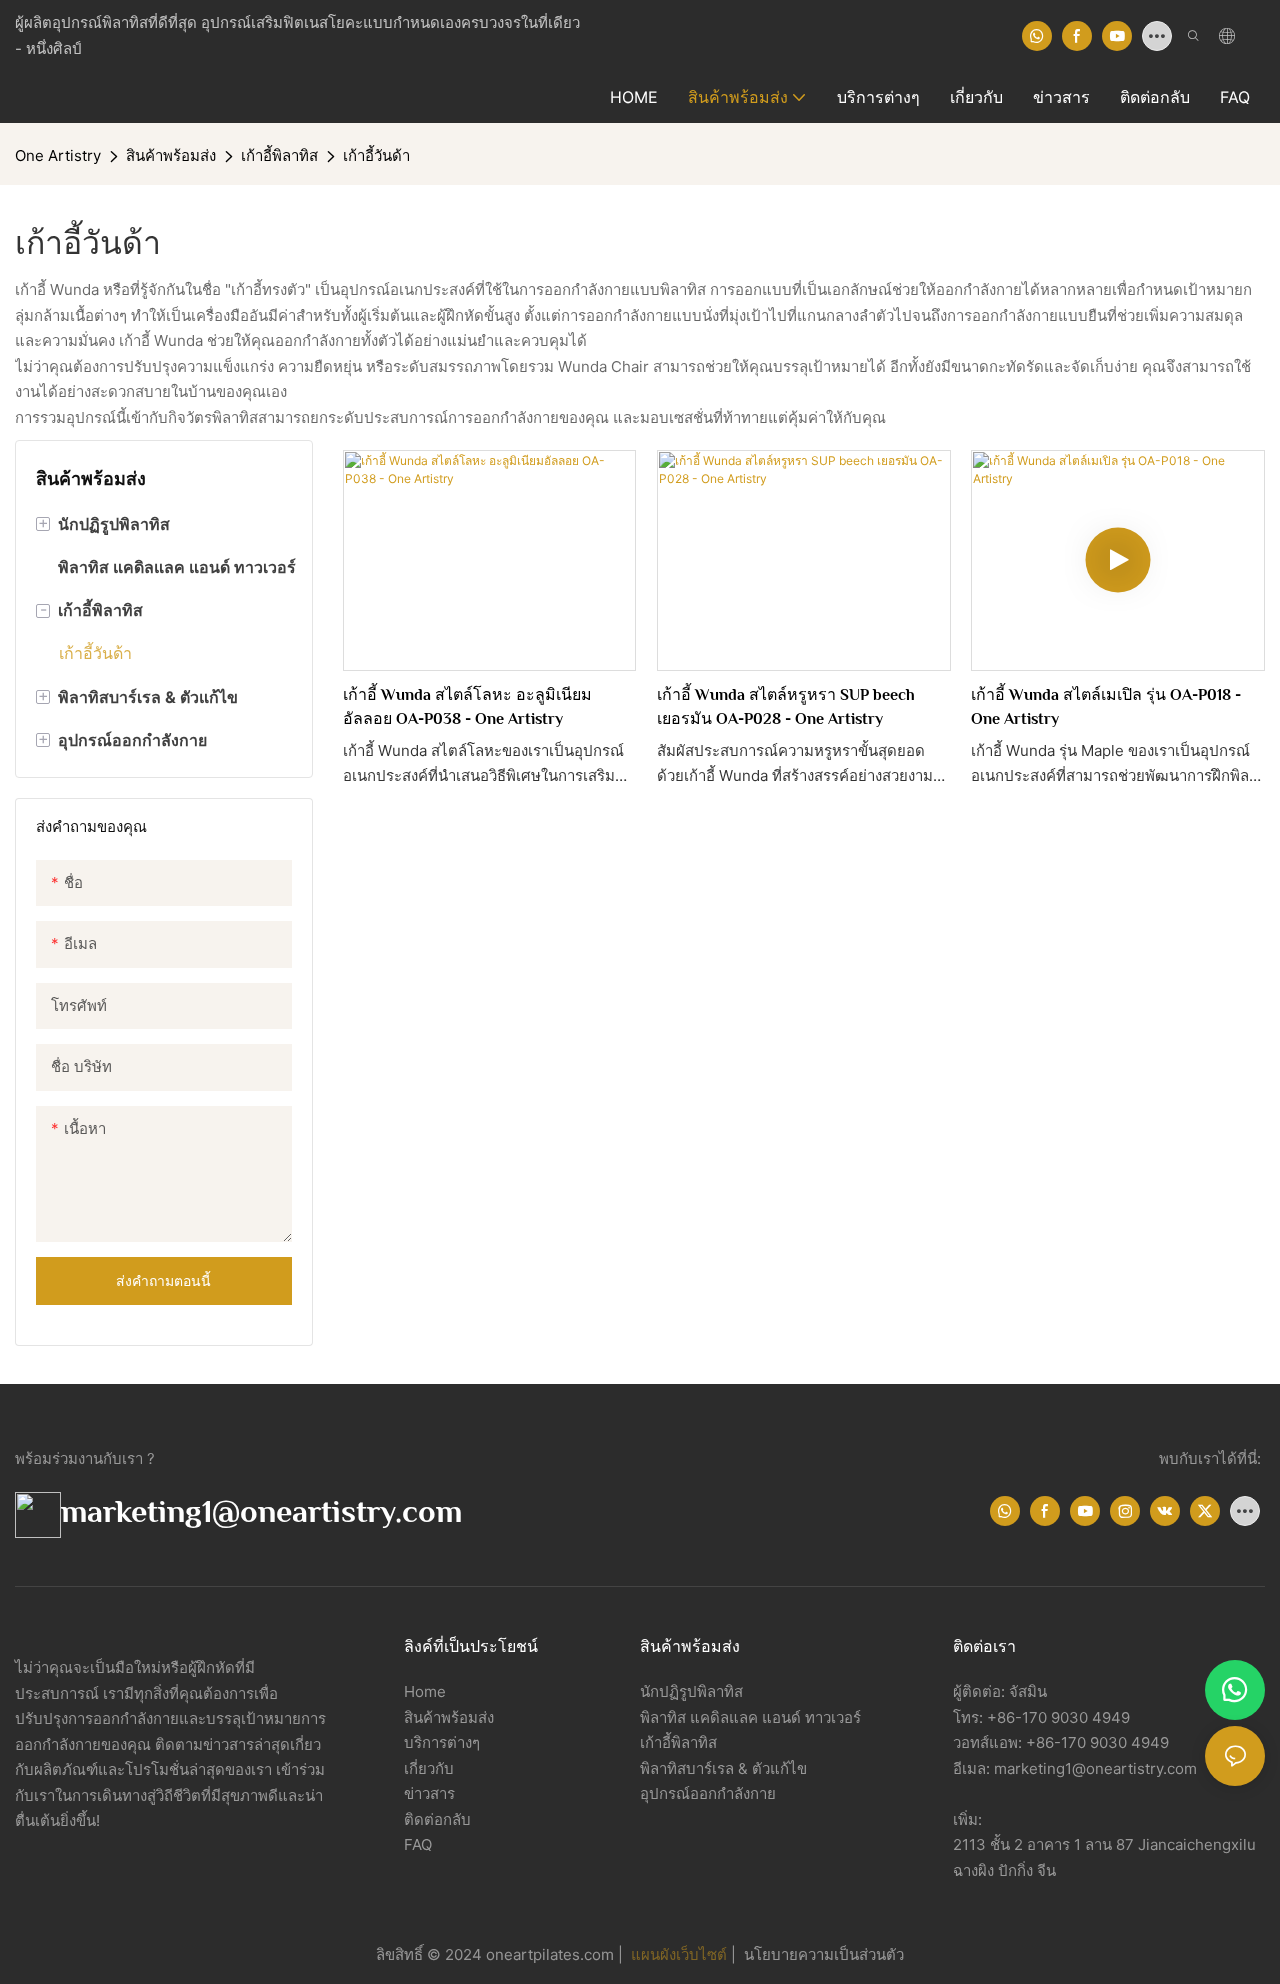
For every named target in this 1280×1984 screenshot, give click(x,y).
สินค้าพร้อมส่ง (171, 155)
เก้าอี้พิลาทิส (279, 155)
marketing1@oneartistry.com (261, 1511)
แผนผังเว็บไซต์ (681, 1954)
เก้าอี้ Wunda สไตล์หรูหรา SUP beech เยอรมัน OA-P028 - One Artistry (786, 707)
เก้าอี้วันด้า (376, 155)
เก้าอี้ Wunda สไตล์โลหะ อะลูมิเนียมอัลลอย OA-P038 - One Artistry (467, 707)
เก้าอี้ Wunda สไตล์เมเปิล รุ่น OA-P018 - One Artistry (1106, 707)
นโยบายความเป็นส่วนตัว (822, 1954)
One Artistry (58, 155)
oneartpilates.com (552, 1954)
